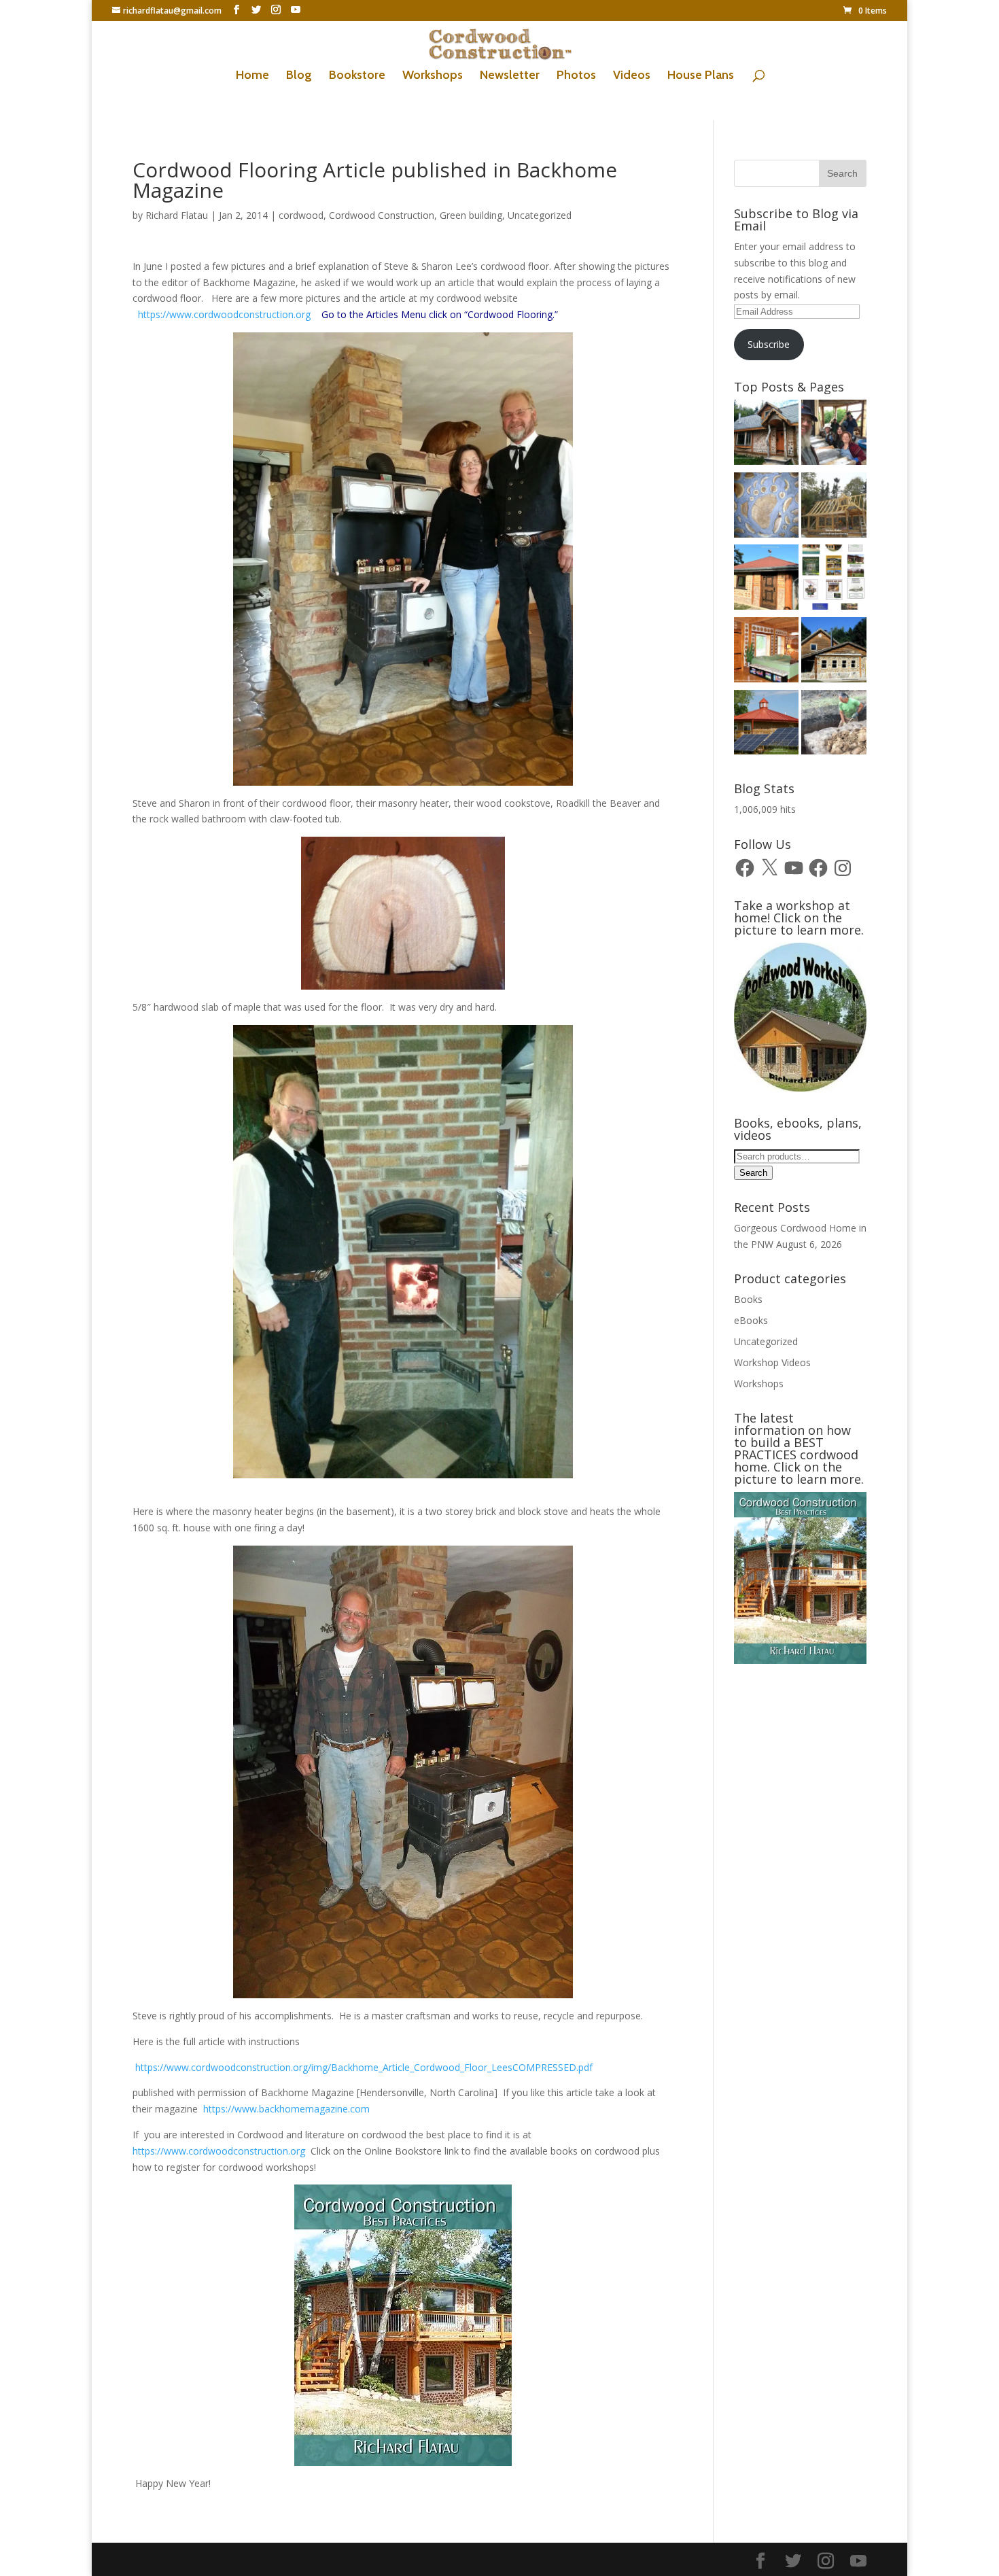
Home (252, 76)
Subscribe (769, 344)
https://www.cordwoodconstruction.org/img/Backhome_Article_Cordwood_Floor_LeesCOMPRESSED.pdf (363, 2067)
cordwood (301, 215)
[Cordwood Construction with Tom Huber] (834, 652)
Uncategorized (540, 215)
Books (748, 1299)
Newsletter (510, 76)
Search (753, 1173)
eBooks (751, 1320)
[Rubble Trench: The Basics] (834, 725)
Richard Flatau (177, 215)
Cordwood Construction (382, 215)
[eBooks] (834, 579)
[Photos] (767, 725)
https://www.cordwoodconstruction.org (226, 314)
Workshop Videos (772, 1362)
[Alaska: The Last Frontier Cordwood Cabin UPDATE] (834, 435)
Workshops (433, 76)
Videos (632, 76)
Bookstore (357, 76)
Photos (576, 76)
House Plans (701, 76)
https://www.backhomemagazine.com (288, 2109)
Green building (471, 215)
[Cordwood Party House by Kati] (767, 579)
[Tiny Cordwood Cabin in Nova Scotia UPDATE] (834, 507)
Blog (299, 76)
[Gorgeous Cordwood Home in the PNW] (767, 652)
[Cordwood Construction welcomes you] (767, 435)
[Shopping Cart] (767, 507)
